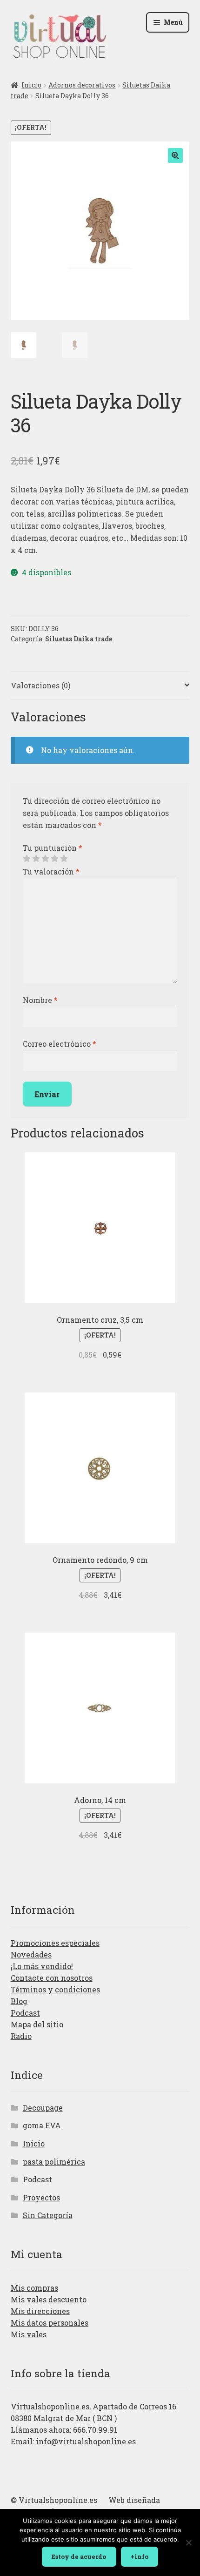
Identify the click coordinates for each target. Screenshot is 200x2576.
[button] (175, 155)
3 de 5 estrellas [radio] (45, 859)
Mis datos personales (50, 2323)
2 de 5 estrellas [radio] (36, 859)
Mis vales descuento (49, 2299)
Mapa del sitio (37, 2024)
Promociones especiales (55, 1943)
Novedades (31, 1954)
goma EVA (42, 2125)
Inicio (31, 85)
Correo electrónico (60, 1044)
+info (140, 2556)
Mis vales (29, 2334)
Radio (21, 2036)
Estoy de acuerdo (79, 2556)
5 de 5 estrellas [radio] (64, 859)
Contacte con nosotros (52, 1978)
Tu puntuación (53, 848)
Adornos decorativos (82, 85)
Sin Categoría (48, 2215)
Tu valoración (51, 871)
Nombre (40, 1000)
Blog (19, 2001)
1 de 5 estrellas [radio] (27, 859)
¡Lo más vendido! (42, 1966)
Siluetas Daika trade (79, 639)
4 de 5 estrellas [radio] (54, 859)
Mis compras (34, 2288)
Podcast (25, 2013)
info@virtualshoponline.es (86, 2441)
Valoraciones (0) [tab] (40, 685)
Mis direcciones (40, 2311)
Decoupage (43, 2108)
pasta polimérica (54, 2162)
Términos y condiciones (55, 1989)
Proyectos (41, 2197)
